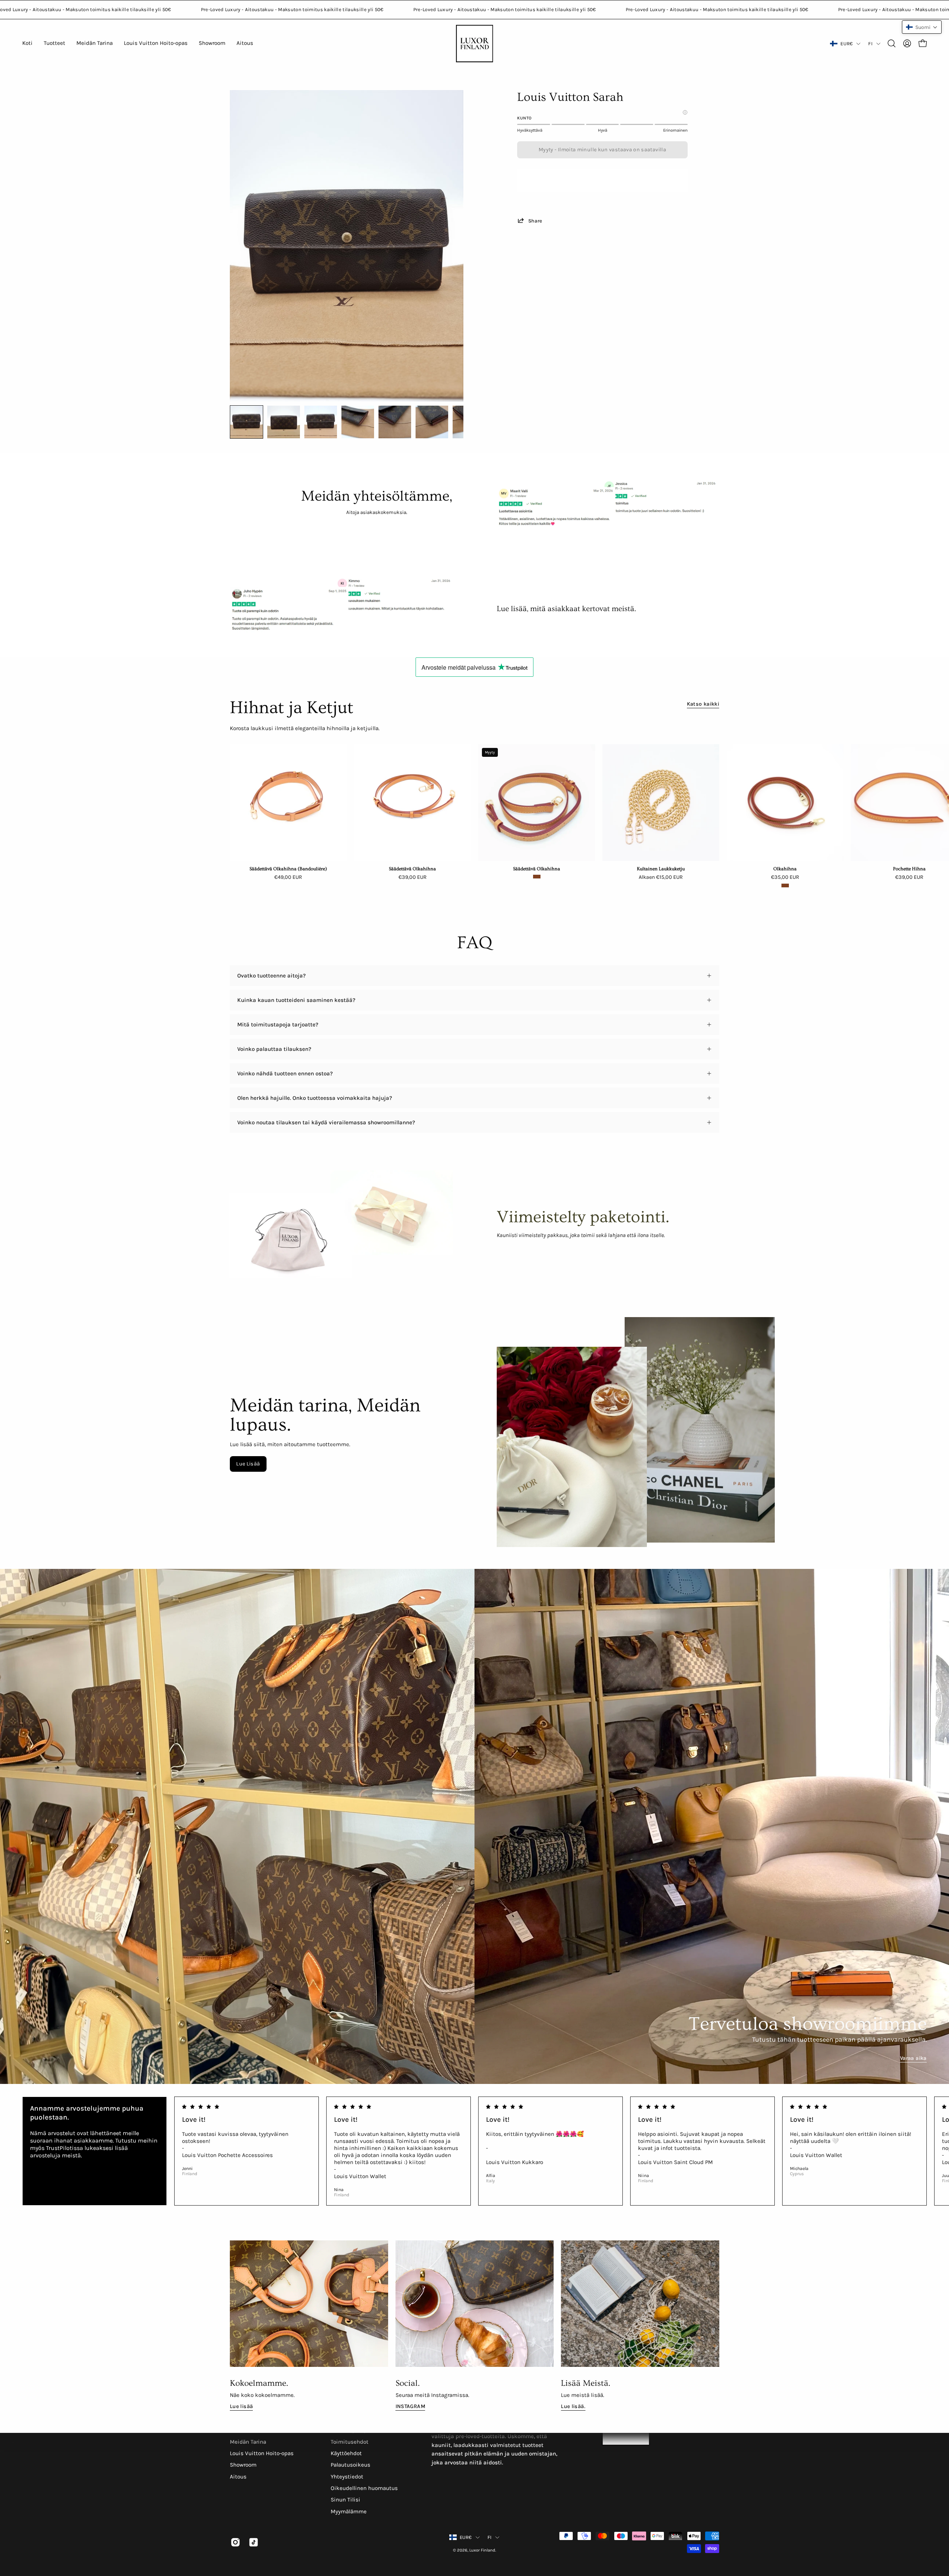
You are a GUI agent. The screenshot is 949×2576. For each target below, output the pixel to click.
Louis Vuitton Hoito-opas (262, 2453)
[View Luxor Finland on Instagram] (234, 2542)
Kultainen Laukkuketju (661, 869)
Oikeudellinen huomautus (364, 2488)
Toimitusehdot (350, 2442)
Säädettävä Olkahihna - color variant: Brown (537, 877)
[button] (892, 43)
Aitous (238, 2477)
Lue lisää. (573, 2406)
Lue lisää (241, 2406)
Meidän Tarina (248, 2442)
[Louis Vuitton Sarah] (247, 422)
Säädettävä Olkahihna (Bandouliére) (288, 869)
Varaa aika (913, 2058)
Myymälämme (349, 2511)
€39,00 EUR (413, 877)
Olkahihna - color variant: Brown (785, 885)
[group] (474, 816)
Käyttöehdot (346, 2453)
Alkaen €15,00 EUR (661, 877)
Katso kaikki (703, 704)
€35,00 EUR (785, 877)
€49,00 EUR (288, 877)
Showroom (243, 2465)
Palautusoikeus (350, 2465)
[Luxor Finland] (474, 44)
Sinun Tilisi (345, 2500)
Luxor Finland (482, 2550)
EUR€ (847, 44)
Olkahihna (785, 869)
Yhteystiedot (347, 2477)
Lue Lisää (248, 1464)
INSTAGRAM (410, 2406)
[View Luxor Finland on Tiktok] (252, 2542)
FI (870, 44)
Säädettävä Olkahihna (412, 869)
